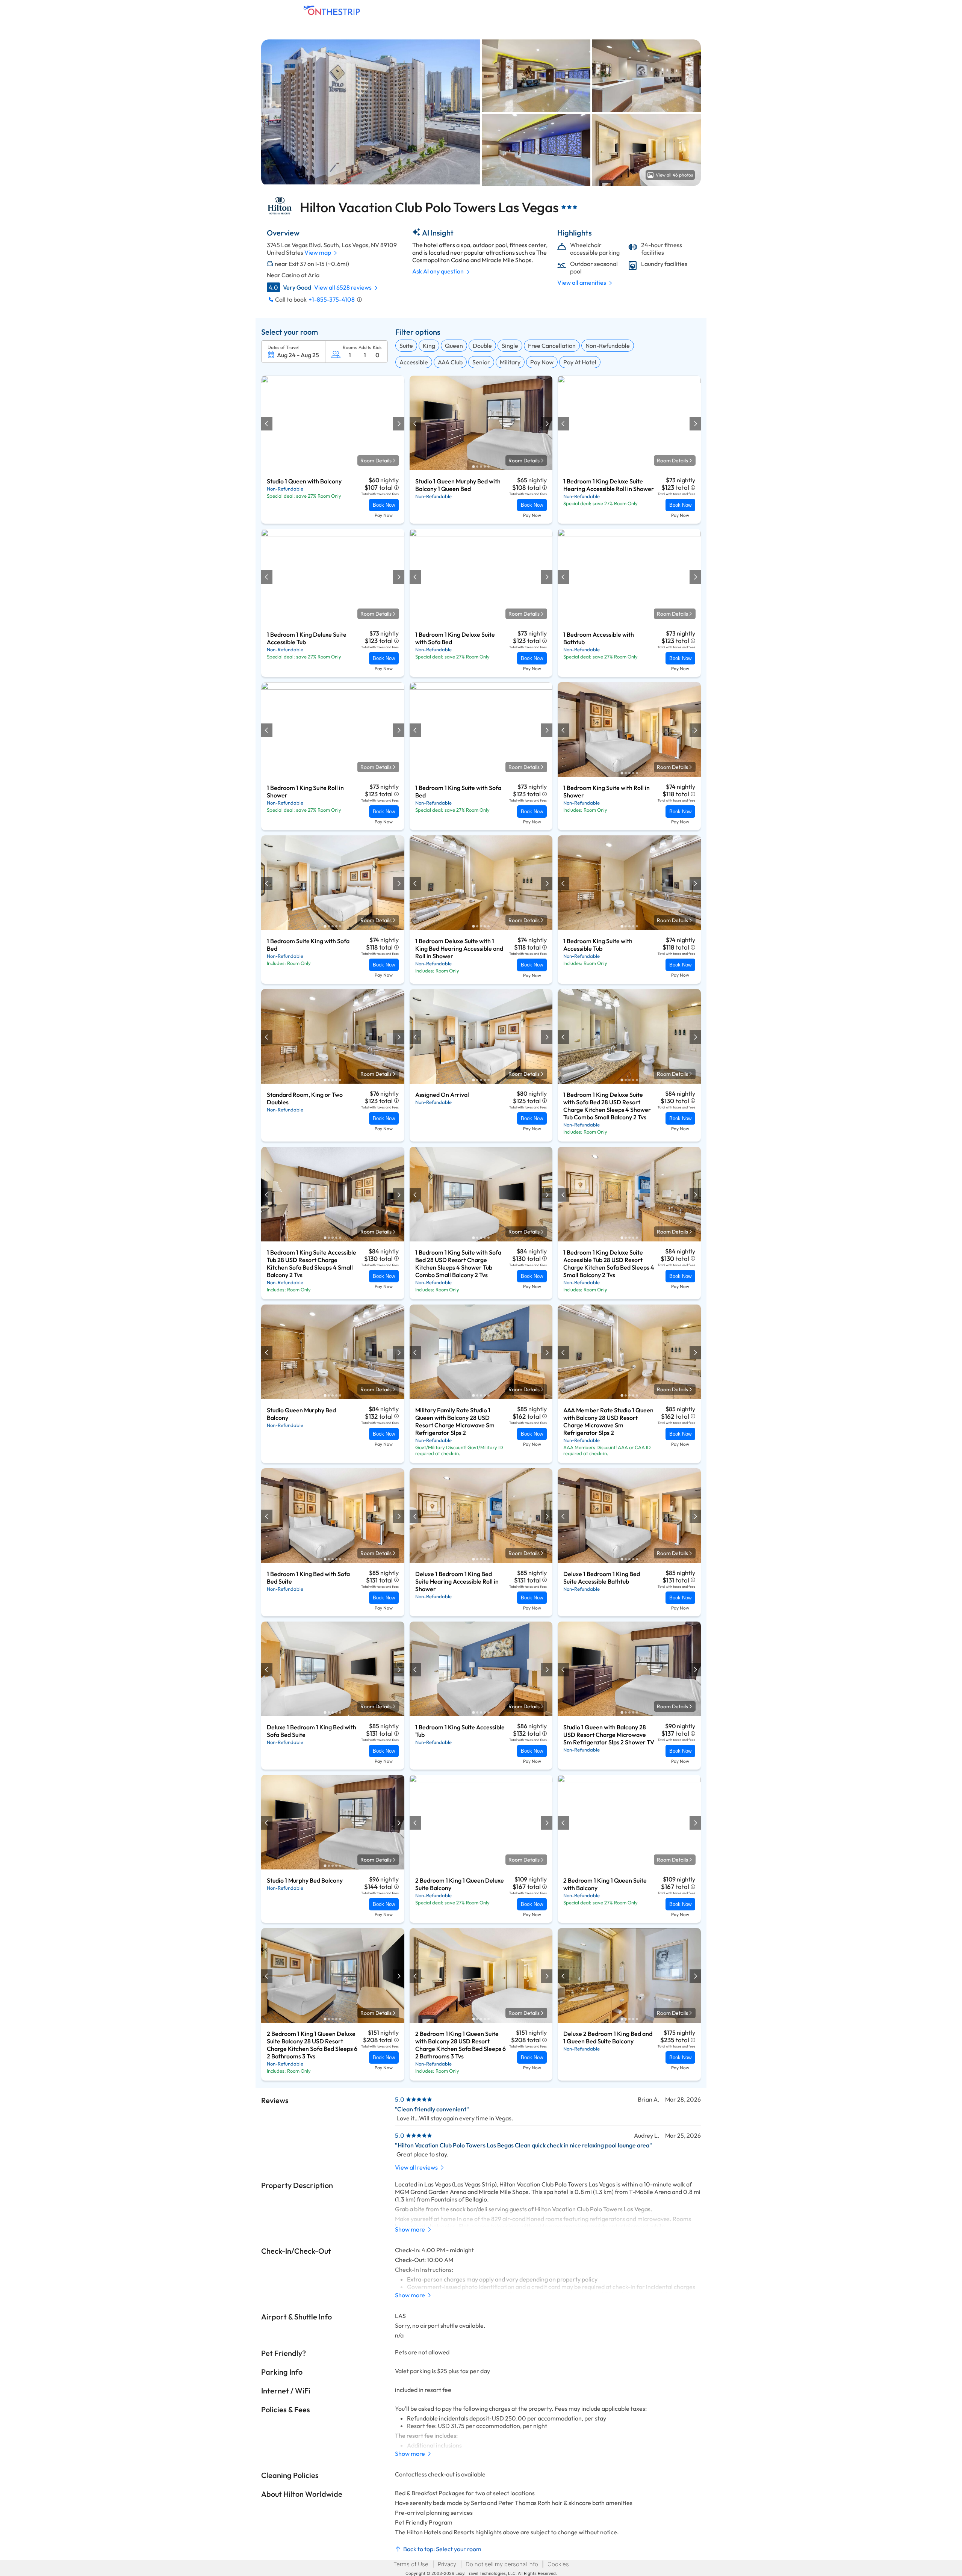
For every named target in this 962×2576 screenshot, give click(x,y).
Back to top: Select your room (442, 2549)
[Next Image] (398, 424)
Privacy (447, 2564)
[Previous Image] (267, 424)
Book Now (384, 505)
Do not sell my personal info (502, 2564)
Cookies (558, 2564)
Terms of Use (411, 2564)
